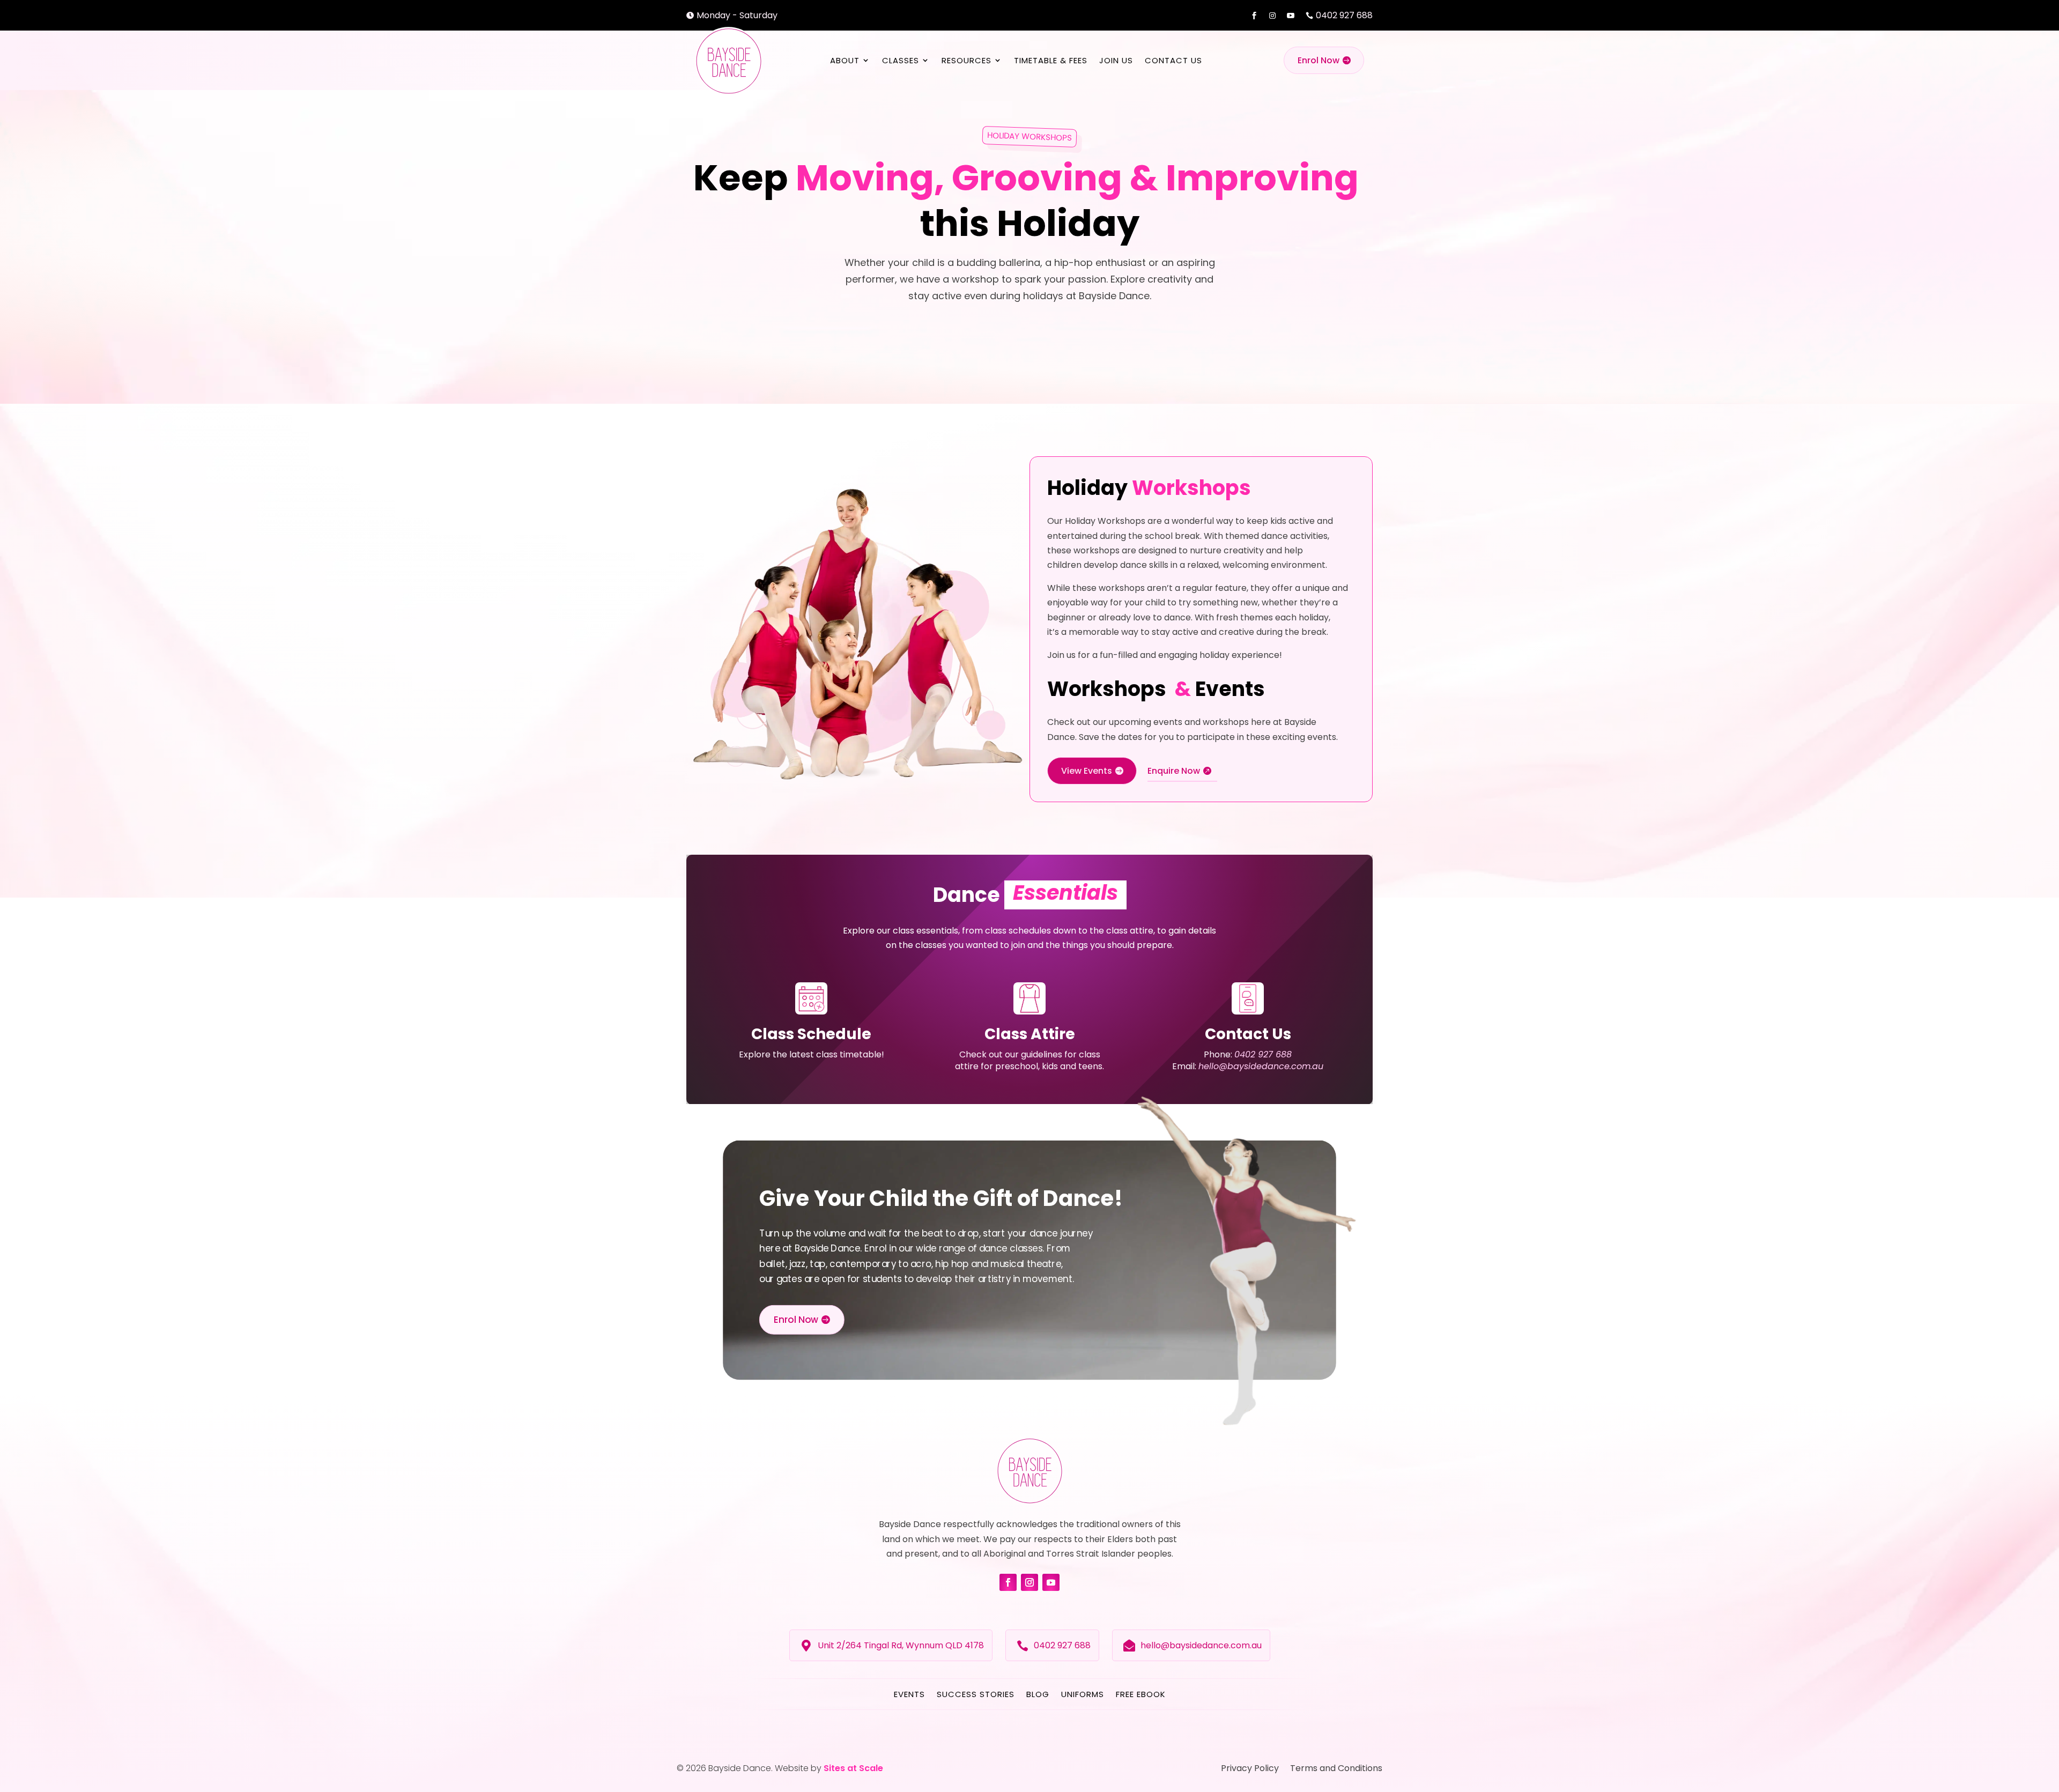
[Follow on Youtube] (1051, 1582)
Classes (901, 60)
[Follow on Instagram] (1029, 1582)
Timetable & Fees (1051, 60)
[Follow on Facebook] (1008, 1582)
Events (909, 1694)
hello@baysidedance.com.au (1261, 1066)
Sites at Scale (853, 1768)
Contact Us (1173, 60)
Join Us (1116, 60)
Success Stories (976, 1694)
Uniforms (1083, 1694)
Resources (966, 60)
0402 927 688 (1263, 1054)
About (845, 60)
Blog (1038, 1694)
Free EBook (1141, 1694)
